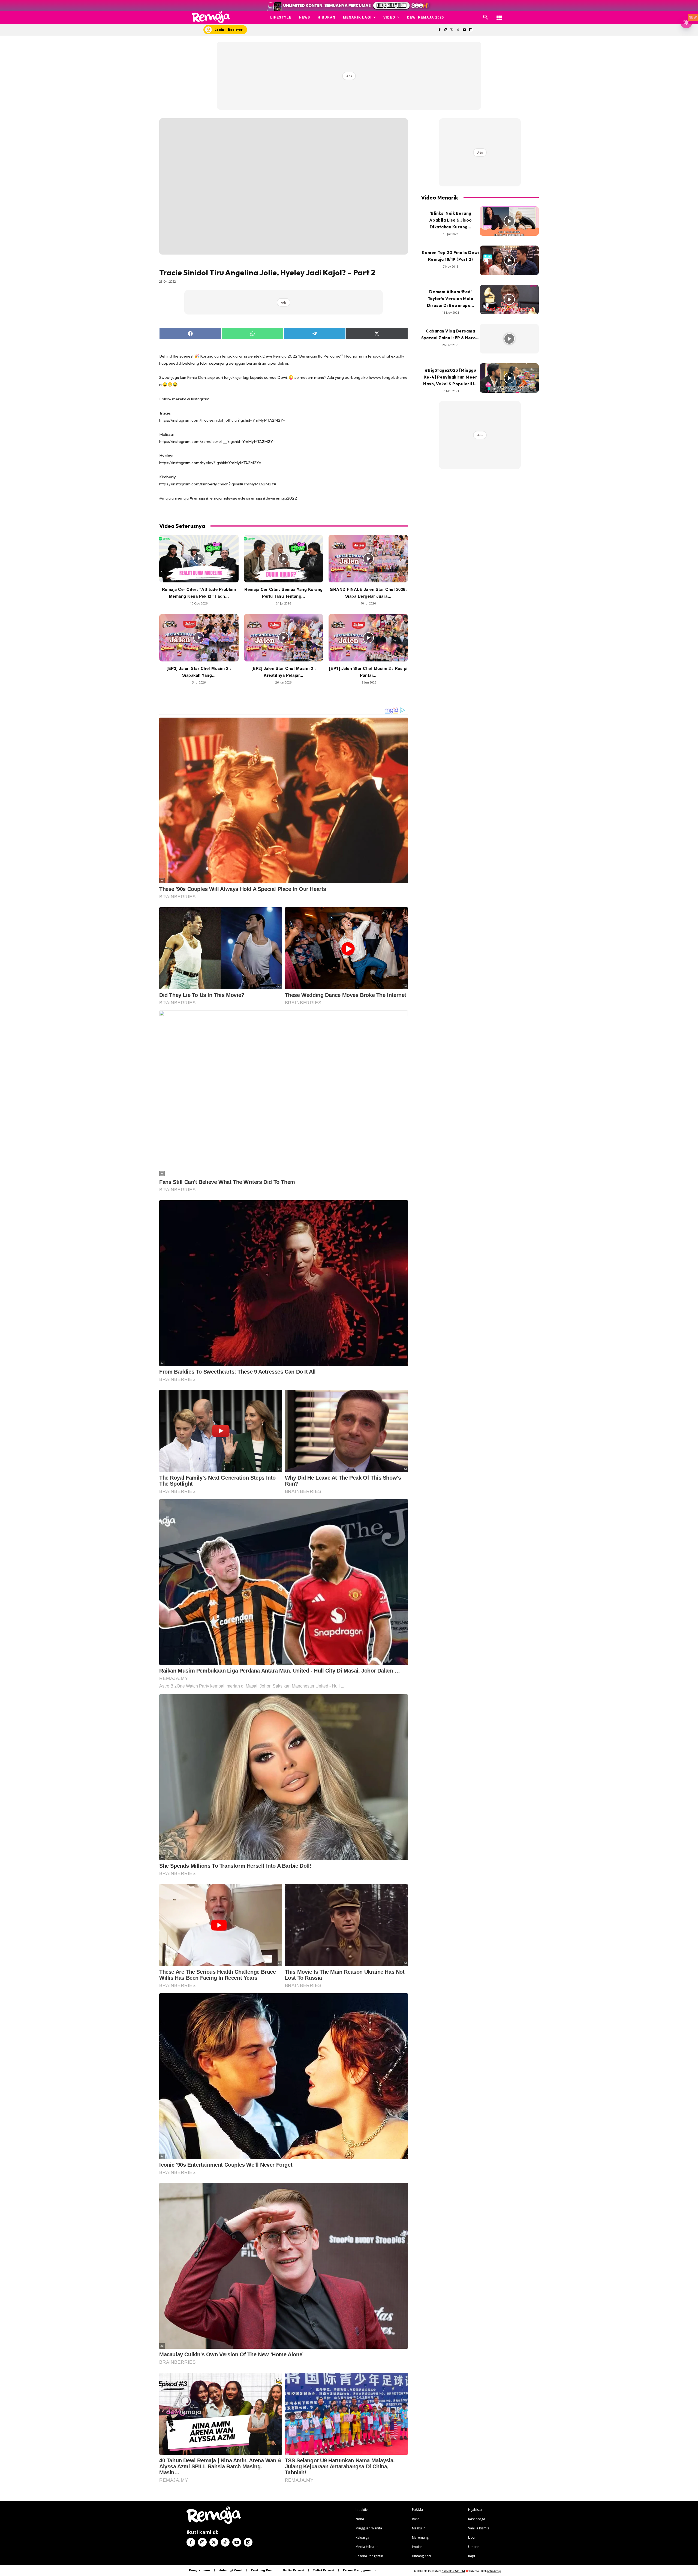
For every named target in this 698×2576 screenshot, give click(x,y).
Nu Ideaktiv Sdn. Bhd (453, 2571)
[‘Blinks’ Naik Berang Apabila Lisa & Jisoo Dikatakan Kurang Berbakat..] (509, 221)
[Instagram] (446, 30)
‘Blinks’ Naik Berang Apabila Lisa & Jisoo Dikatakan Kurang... (451, 220)
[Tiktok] (458, 30)
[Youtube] (464, 30)
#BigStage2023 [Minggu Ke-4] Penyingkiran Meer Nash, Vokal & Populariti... (450, 377)
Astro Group (494, 2571)
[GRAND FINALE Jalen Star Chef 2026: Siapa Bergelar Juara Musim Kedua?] (368, 558)
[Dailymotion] (470, 30)
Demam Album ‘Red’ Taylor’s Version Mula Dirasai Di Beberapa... (451, 299)
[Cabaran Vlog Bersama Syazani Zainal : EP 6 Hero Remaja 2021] (509, 339)
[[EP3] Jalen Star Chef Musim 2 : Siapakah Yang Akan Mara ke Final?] (199, 638)
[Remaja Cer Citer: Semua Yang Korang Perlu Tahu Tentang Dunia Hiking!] (284, 558)
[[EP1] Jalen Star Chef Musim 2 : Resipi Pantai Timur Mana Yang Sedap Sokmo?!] (368, 638)
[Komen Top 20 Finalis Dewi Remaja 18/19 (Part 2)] (509, 260)
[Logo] (211, 17)
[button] (486, 17)
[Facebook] (439, 30)
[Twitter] (452, 30)
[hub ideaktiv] (499, 15)
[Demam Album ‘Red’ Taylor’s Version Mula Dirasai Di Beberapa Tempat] (509, 300)
